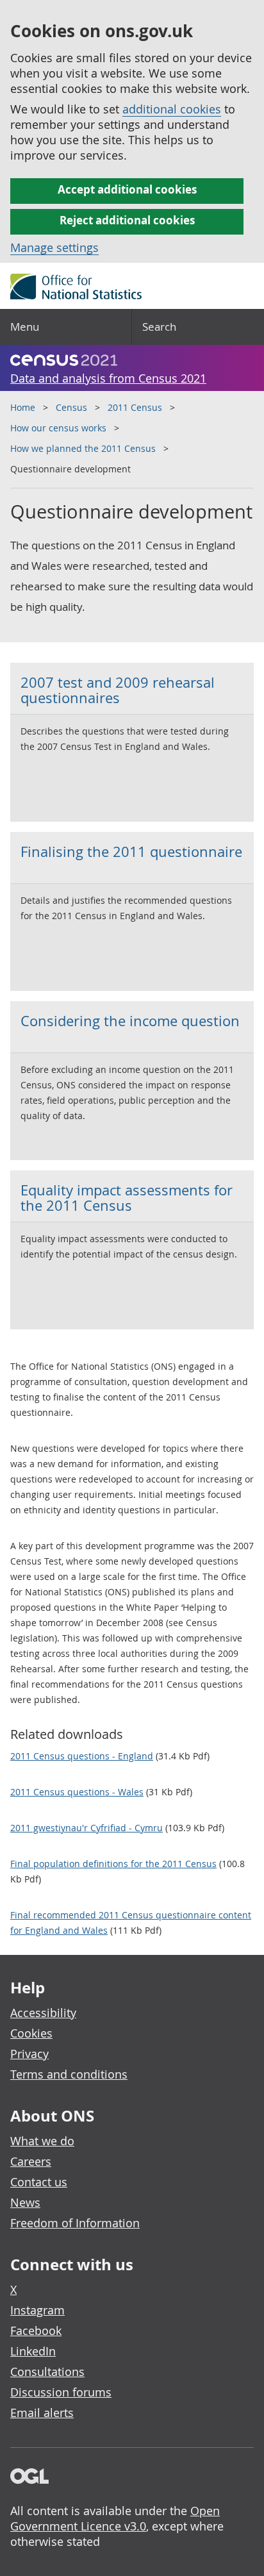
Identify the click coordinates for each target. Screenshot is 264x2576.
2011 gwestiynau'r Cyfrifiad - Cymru (87, 1828)
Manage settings (54, 247)
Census (71, 407)
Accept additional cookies (127, 189)
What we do (42, 2141)
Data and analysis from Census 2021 (108, 378)
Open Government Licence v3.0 (115, 2518)
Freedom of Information (75, 2223)
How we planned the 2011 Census (83, 448)
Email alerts (42, 2413)
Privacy (29, 2054)
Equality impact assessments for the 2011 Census (127, 1198)
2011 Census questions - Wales (77, 1792)
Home (23, 407)
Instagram (37, 2310)
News (25, 2202)
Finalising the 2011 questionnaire (131, 852)
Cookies (31, 2033)
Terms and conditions (69, 2074)
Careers (31, 2161)
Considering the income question (130, 1021)
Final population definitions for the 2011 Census (113, 1864)
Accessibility (43, 2013)
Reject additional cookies (127, 220)
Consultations (47, 2372)
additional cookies (172, 109)
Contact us (39, 2182)
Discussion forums (61, 2392)
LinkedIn (33, 2351)
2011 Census (135, 407)
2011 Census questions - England (82, 1756)
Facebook (36, 2331)
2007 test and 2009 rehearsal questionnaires (118, 690)
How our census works (58, 428)
